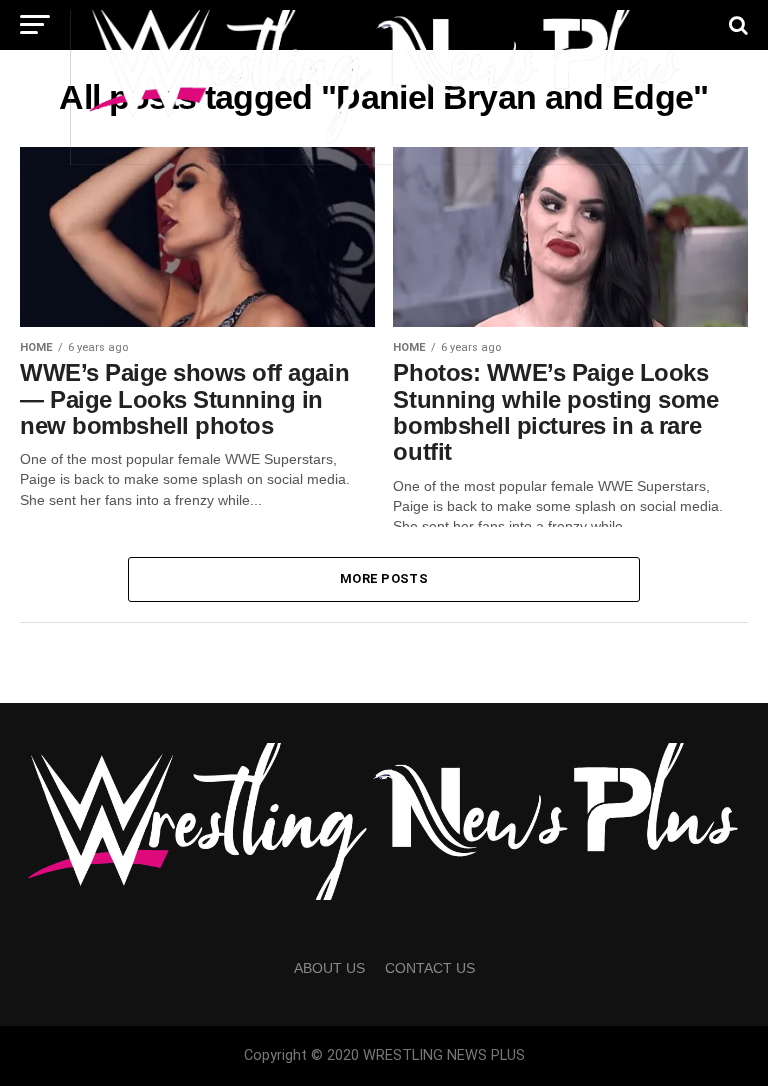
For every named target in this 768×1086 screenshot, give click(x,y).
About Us (329, 968)
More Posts (384, 578)
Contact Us (430, 968)
